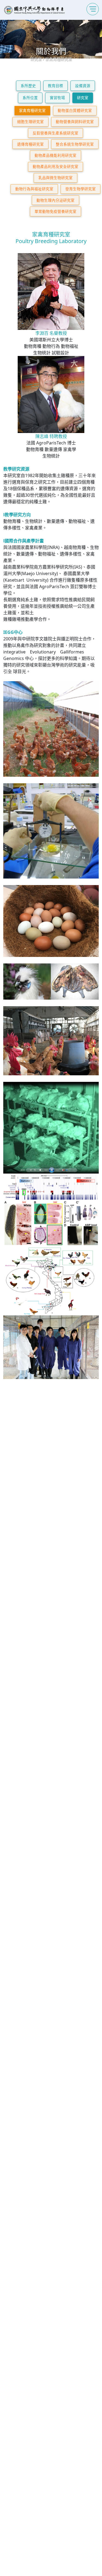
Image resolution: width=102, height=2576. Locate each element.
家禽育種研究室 (32, 110)
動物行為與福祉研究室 (34, 189)
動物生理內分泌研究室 (55, 200)
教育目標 (55, 86)
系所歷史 (28, 86)
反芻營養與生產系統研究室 (55, 133)
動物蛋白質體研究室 (75, 110)
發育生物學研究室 (81, 189)
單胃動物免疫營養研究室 (55, 211)
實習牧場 (57, 98)
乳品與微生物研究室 (55, 178)
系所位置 (30, 98)
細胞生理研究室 (30, 122)
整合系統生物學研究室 (75, 144)
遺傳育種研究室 (30, 144)
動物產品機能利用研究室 (55, 155)
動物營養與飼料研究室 (75, 122)
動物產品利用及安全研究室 (55, 166)
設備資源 (83, 86)
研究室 (83, 98)
